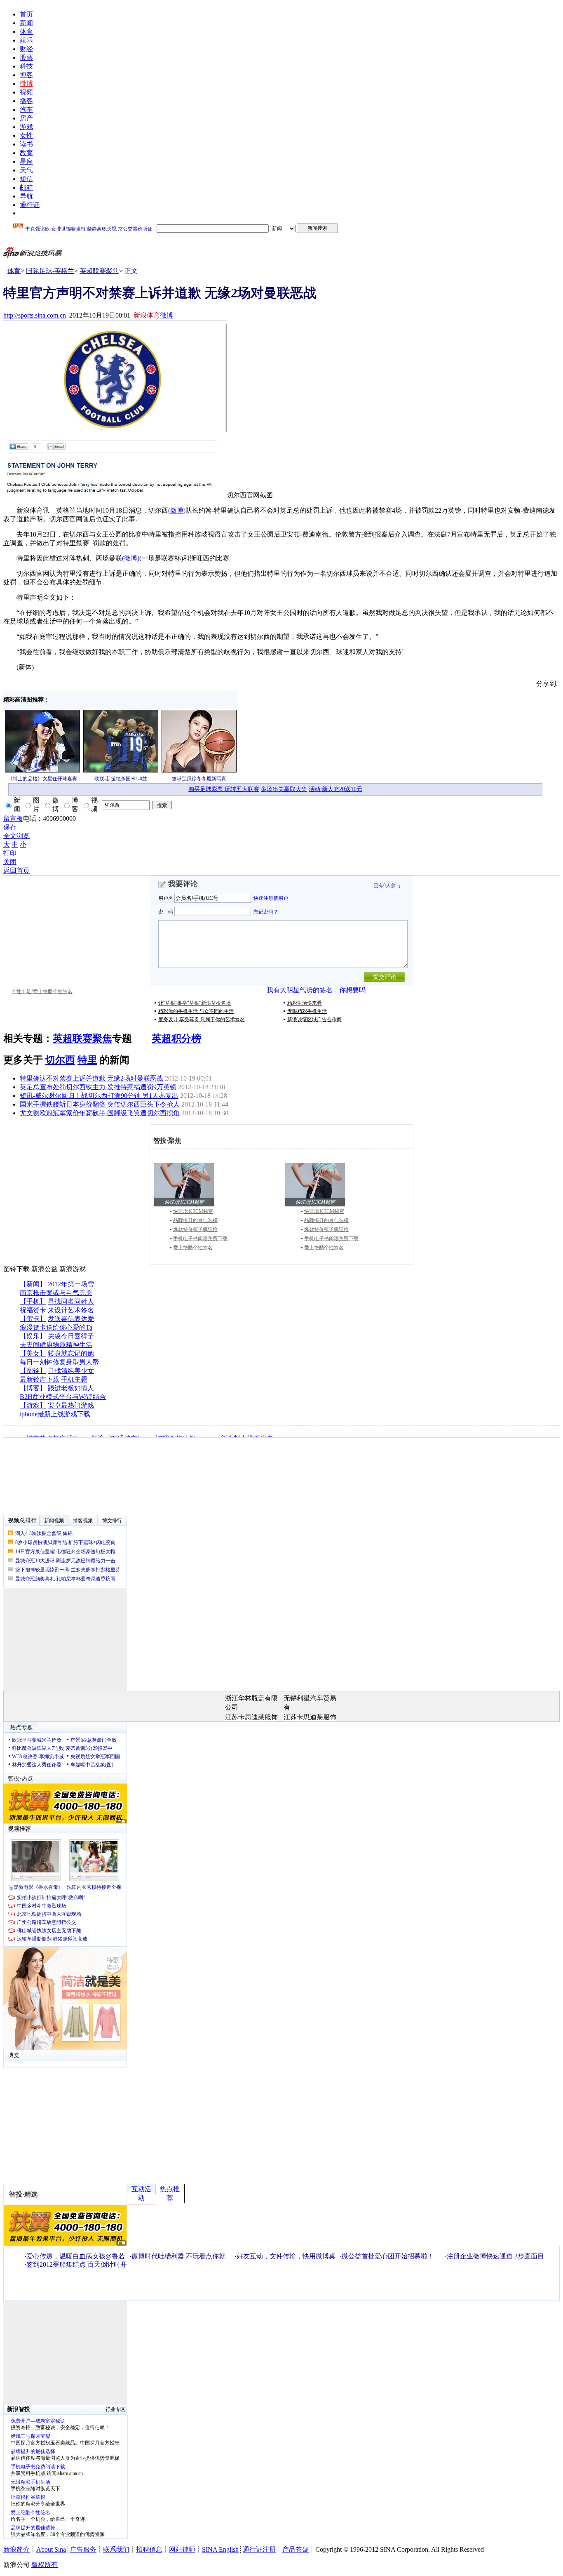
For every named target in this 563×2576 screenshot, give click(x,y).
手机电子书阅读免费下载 (200, 1239)
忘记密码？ (266, 911)
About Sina (51, 2549)
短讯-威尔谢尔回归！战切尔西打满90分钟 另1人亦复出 (99, 1096)
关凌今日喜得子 (71, 1336)
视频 (26, 92)
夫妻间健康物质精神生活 (56, 1345)
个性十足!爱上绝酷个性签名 (42, 991)
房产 (26, 118)
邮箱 (26, 187)
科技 (26, 66)
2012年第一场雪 (71, 1284)
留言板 (13, 818)
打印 (10, 853)
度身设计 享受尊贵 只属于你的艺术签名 (202, 1020)
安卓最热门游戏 (71, 1405)
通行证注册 (259, 2549)
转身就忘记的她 (71, 1353)
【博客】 (33, 1388)
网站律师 (182, 2549)
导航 (26, 196)
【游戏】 (33, 1405)
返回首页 (16, 870)
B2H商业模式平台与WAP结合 (63, 1397)
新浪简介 (16, 2549)
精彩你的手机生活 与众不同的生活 (196, 1011)
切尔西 (60, 1060)
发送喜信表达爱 (71, 1319)
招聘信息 (149, 2549)
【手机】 (33, 1301)
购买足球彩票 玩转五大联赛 (224, 789)
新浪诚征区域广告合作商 (314, 1020)
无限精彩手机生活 (307, 1011)
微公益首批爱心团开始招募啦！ (388, 2256)
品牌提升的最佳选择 (195, 1220)
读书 (26, 144)
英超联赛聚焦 (99, 271)
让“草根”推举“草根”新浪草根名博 (195, 1003)
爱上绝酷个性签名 (193, 1248)
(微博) (177, 510)
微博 (26, 84)
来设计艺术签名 (71, 1310)
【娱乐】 (33, 1336)
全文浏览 (16, 836)
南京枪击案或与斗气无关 (56, 1293)
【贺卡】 (33, 1319)
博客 (26, 75)
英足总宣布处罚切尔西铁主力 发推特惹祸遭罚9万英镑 (98, 1087)
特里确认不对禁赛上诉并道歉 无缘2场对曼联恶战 (91, 1078)
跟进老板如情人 (71, 1388)
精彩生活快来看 (305, 1003)
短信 (26, 179)
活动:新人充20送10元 (335, 789)
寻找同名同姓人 (71, 1301)
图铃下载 (16, 1269)
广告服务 (83, 2549)
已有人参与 (387, 885)
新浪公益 (45, 1269)
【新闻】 (33, 1284)
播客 (26, 101)
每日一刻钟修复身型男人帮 (59, 1362)
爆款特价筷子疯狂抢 (195, 1229)
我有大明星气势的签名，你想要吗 (316, 990)
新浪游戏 (73, 1269)
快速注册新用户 (271, 898)
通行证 (30, 205)
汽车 (26, 109)
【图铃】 (33, 1371)
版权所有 (45, 2565)
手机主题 (74, 1379)
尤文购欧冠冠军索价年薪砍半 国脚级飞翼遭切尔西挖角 (100, 1113)
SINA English (220, 2549)
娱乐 (26, 40)
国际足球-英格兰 (50, 271)
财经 (26, 49)
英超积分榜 (176, 1038)
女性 (26, 135)
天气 (26, 170)
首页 (26, 14)
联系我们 (116, 2549)
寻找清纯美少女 (71, 1371)
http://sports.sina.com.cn (35, 315)
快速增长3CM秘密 (193, 1211)
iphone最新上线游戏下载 (55, 1414)
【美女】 (33, 1353)
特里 (87, 1060)
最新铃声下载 (40, 1379)
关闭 (10, 862)
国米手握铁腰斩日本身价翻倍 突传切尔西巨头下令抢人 (100, 1104)
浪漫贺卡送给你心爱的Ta (56, 1327)
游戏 (26, 127)
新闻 (26, 23)
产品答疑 (296, 2549)
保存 (10, 827)
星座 (26, 161)
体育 (26, 32)
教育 (26, 153)
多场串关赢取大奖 (284, 789)
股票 (26, 58)
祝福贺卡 (33, 1310)
